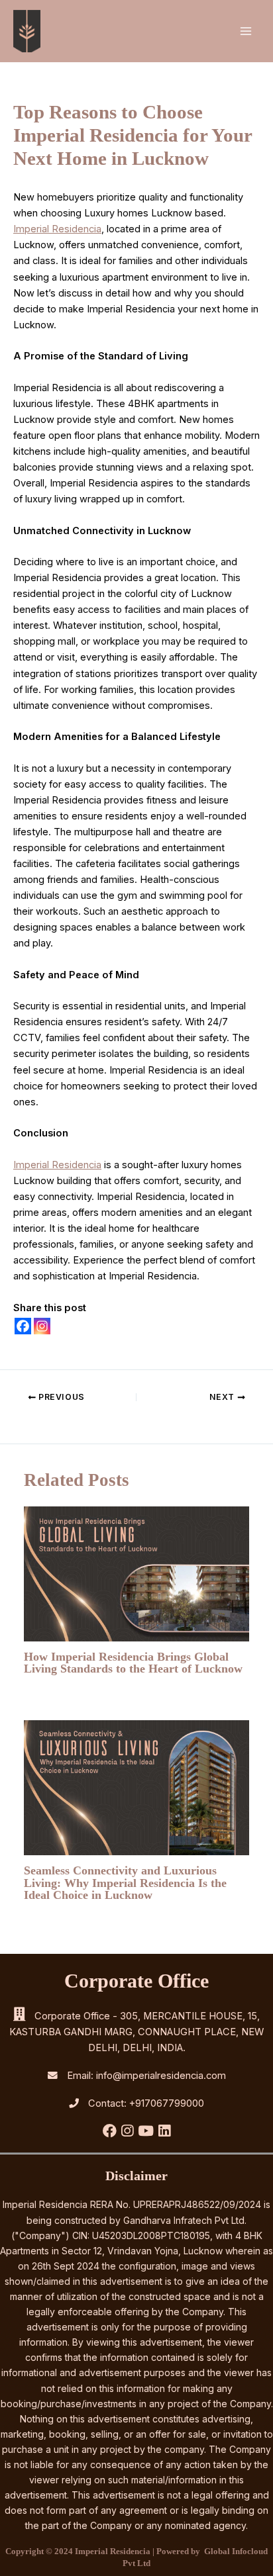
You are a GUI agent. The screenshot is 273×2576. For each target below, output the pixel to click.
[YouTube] (147, 2133)
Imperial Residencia (57, 229)
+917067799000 (167, 2103)
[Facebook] (23, 1326)
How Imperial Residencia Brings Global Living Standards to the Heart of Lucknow (133, 1663)
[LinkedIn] (164, 2133)
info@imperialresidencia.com (161, 2076)
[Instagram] (42, 1326)
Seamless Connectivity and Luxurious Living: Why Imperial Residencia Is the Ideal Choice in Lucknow (125, 1882)
